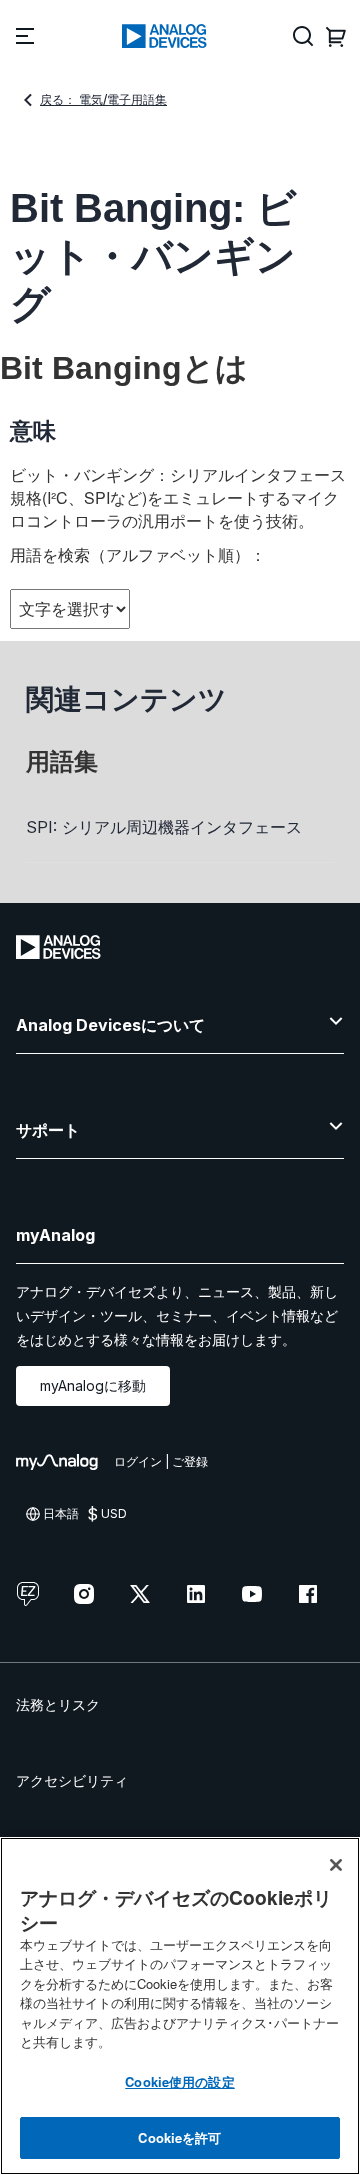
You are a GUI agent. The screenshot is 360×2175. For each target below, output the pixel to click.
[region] (180, 2006)
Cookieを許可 (179, 2137)
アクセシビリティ (72, 1780)
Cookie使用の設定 (179, 2081)
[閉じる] (336, 1865)
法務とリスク (58, 1704)
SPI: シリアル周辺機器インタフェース (164, 827)
